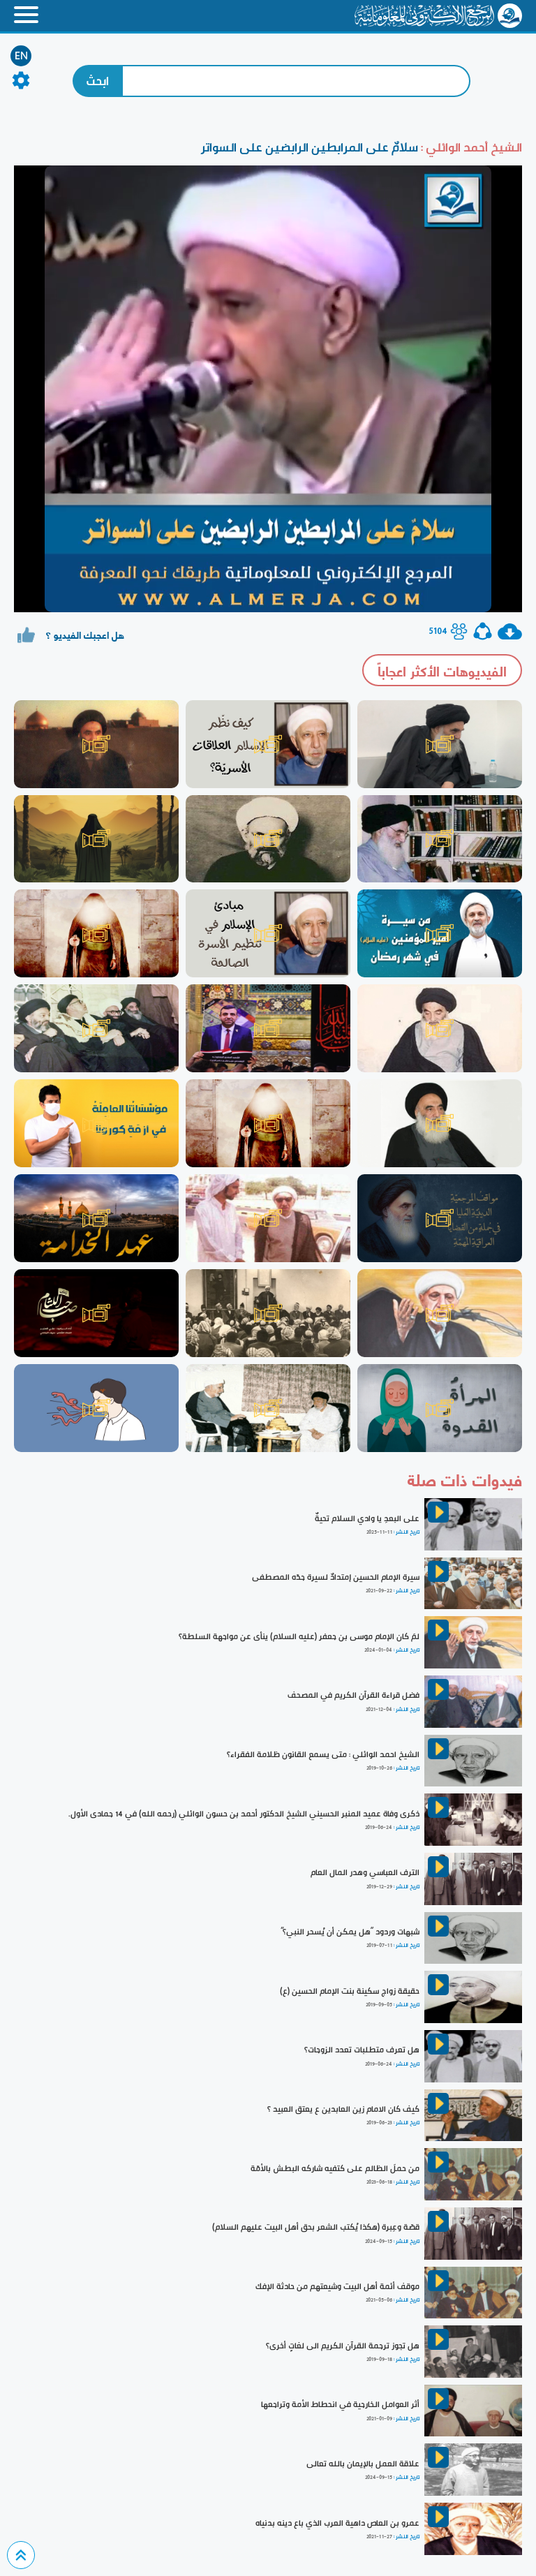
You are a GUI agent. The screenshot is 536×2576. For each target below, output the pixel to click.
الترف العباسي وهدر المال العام (365, 1872)
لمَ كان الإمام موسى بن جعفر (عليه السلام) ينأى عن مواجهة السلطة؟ (299, 1636)
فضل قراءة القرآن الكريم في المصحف (353, 1695)
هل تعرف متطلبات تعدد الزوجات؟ (362, 2050)
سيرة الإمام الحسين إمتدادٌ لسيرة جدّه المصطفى (336, 1577)
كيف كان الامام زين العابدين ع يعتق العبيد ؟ (343, 2109)
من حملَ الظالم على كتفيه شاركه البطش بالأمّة (335, 2168)
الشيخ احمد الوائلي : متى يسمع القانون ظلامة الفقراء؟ (323, 1754)
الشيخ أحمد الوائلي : (470, 147)
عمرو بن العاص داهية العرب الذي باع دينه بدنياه (337, 2523)
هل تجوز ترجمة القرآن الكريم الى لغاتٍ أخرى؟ (343, 2346)
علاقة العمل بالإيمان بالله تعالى (363, 2464)
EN (21, 56)
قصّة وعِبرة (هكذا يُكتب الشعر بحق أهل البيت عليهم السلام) (316, 2227)
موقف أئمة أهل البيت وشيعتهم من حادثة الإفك (337, 2286)
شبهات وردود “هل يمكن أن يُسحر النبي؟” (350, 1932)
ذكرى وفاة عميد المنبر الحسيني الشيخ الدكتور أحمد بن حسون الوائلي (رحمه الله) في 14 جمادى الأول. (244, 1814)
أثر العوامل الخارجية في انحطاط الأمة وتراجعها (340, 2404)
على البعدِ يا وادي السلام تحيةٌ (367, 1518)
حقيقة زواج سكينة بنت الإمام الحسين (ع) (350, 1991)
